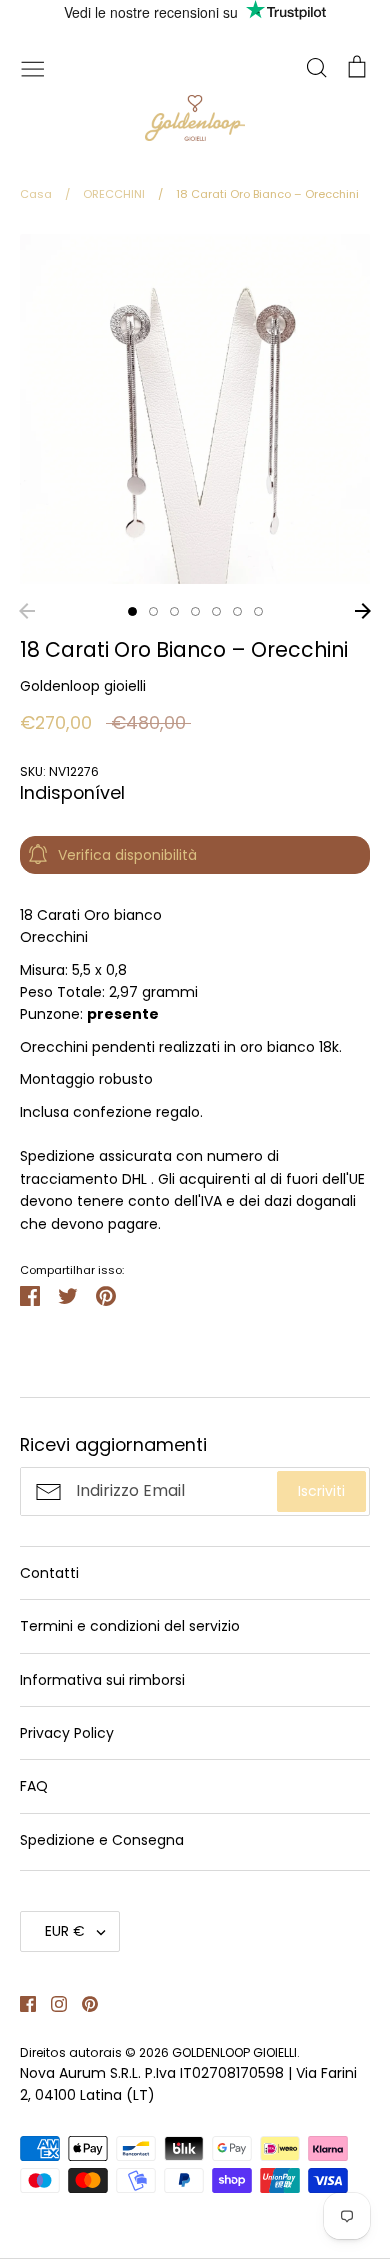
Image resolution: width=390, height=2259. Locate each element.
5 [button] (216, 611)
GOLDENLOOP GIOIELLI (234, 2052)
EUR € (65, 1931)
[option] (195, 409)
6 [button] (237, 611)
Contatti (49, 1573)
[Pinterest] (82, 2003)
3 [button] (174, 611)
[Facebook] (20, 2003)
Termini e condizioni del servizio (130, 1626)
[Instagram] (51, 2003)
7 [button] (258, 611)
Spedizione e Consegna (102, 1840)
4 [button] (195, 611)
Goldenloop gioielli (83, 686)
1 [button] (132, 611)
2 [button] (153, 611)
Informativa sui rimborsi (102, 1680)
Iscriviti (321, 1491)
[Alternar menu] (33, 67)
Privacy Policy (67, 1733)
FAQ (34, 1786)
